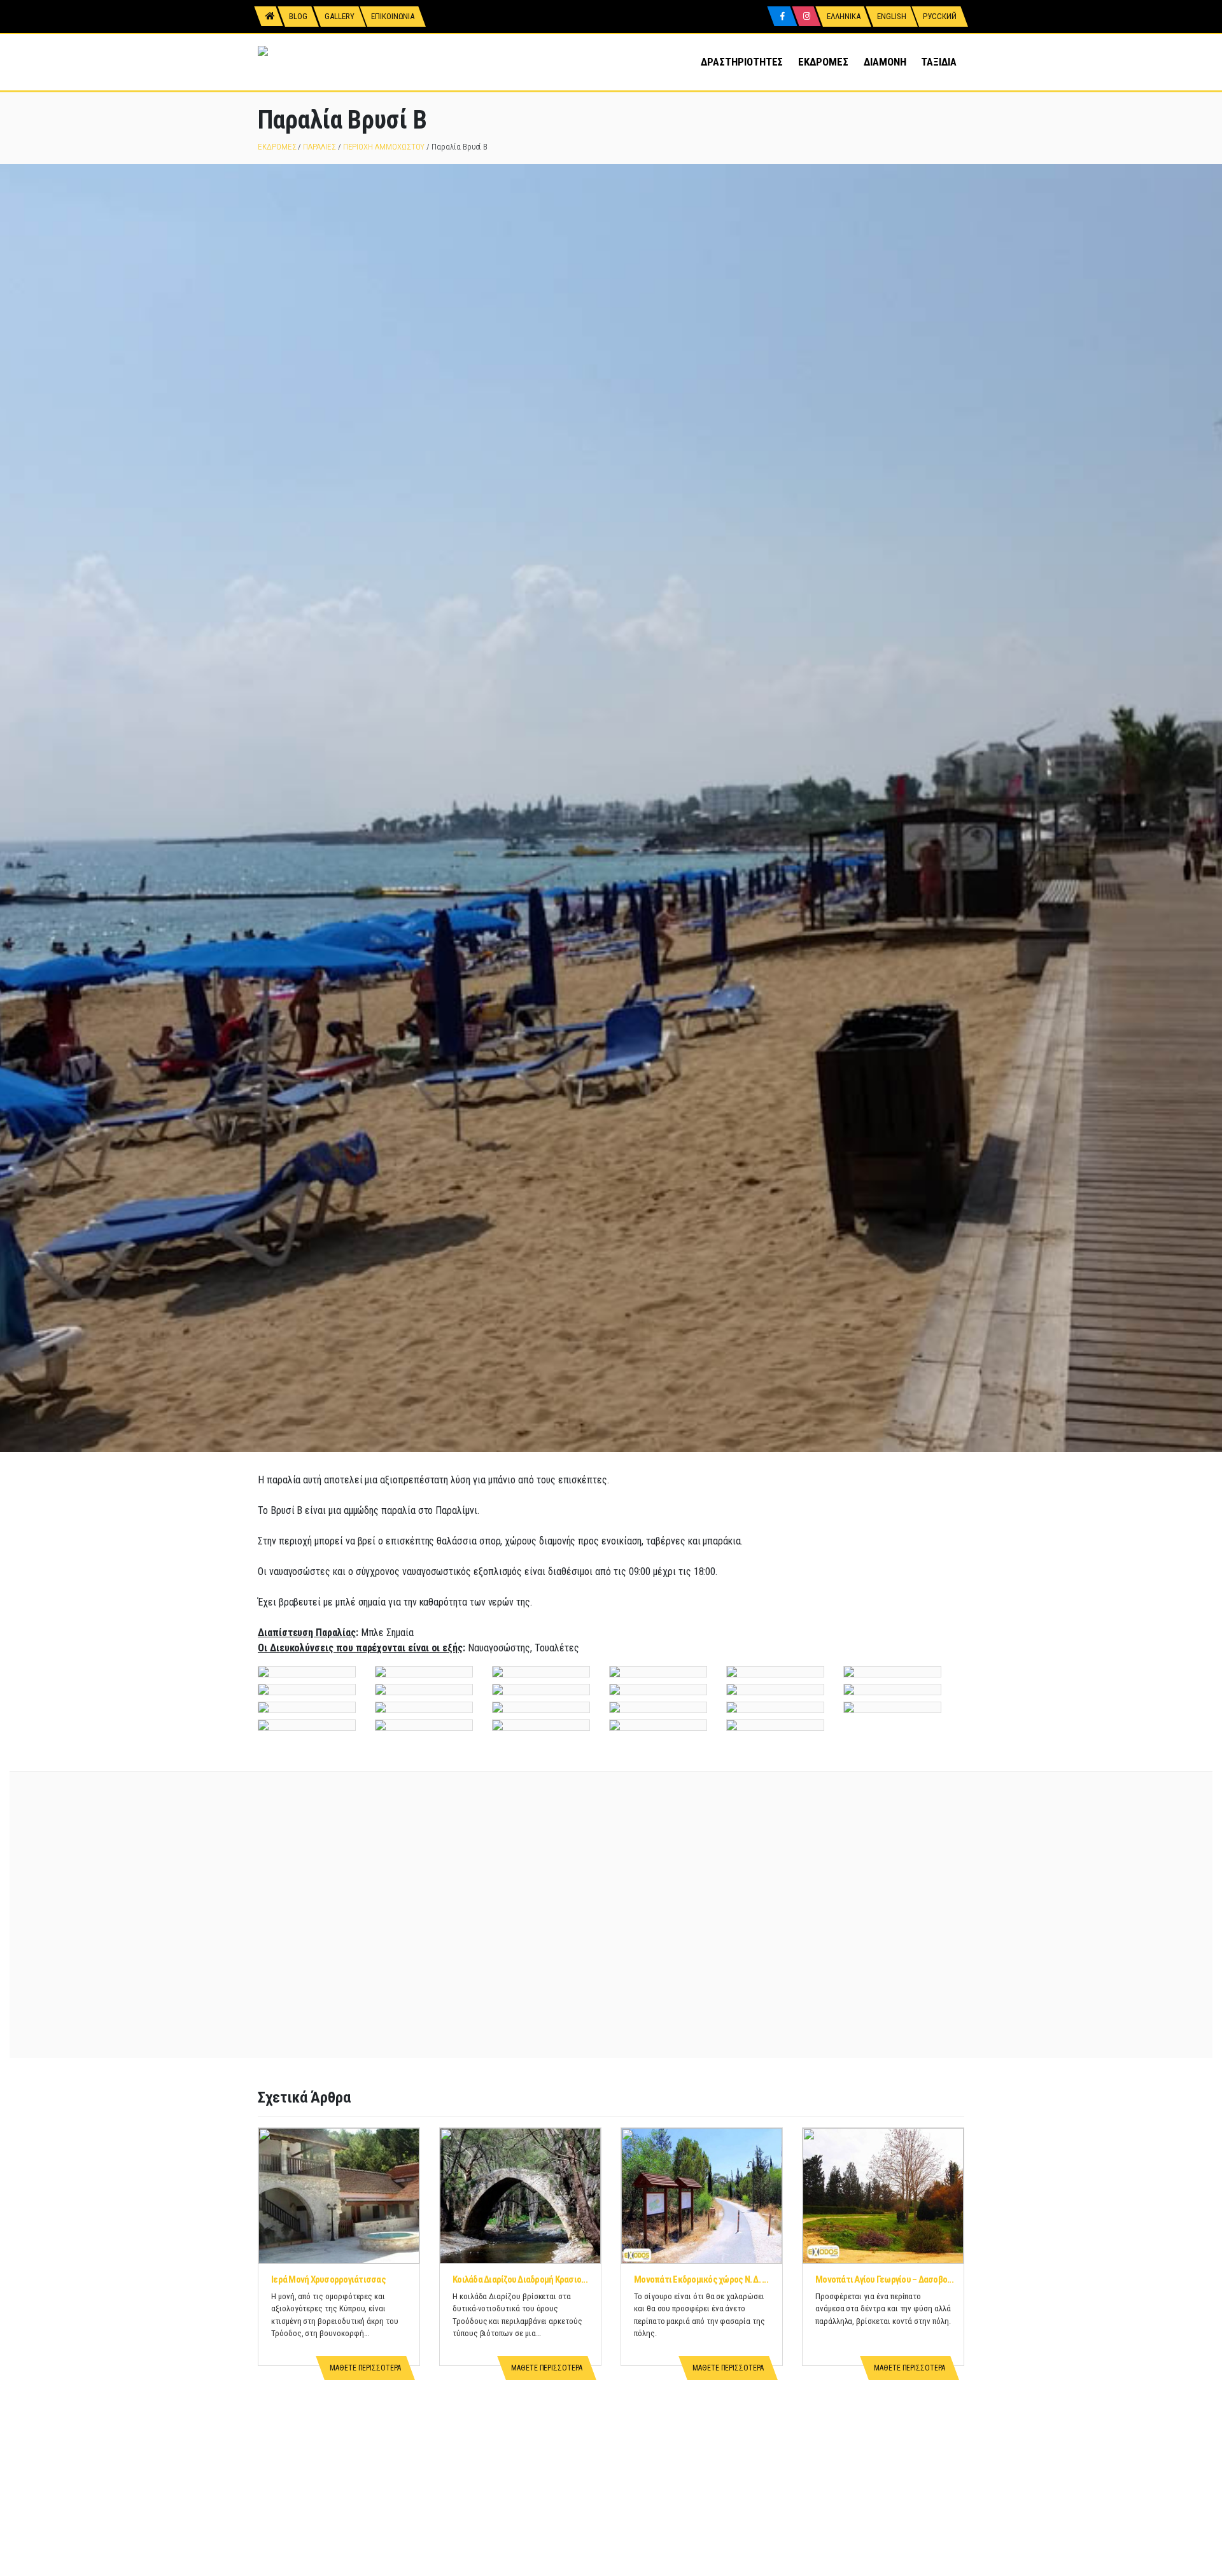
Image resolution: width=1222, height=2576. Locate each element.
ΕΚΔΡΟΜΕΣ (823, 62)
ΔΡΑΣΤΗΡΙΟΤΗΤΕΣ (742, 62)
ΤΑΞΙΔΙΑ (939, 62)
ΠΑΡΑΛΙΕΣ (319, 147)
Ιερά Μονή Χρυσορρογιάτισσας (328, 2279)
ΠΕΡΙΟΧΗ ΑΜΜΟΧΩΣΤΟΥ (384, 147)
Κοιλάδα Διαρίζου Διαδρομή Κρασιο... (520, 2279)
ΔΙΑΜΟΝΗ (885, 62)
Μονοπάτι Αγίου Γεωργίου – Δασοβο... (884, 2279)
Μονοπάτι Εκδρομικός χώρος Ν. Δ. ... (701, 2279)
